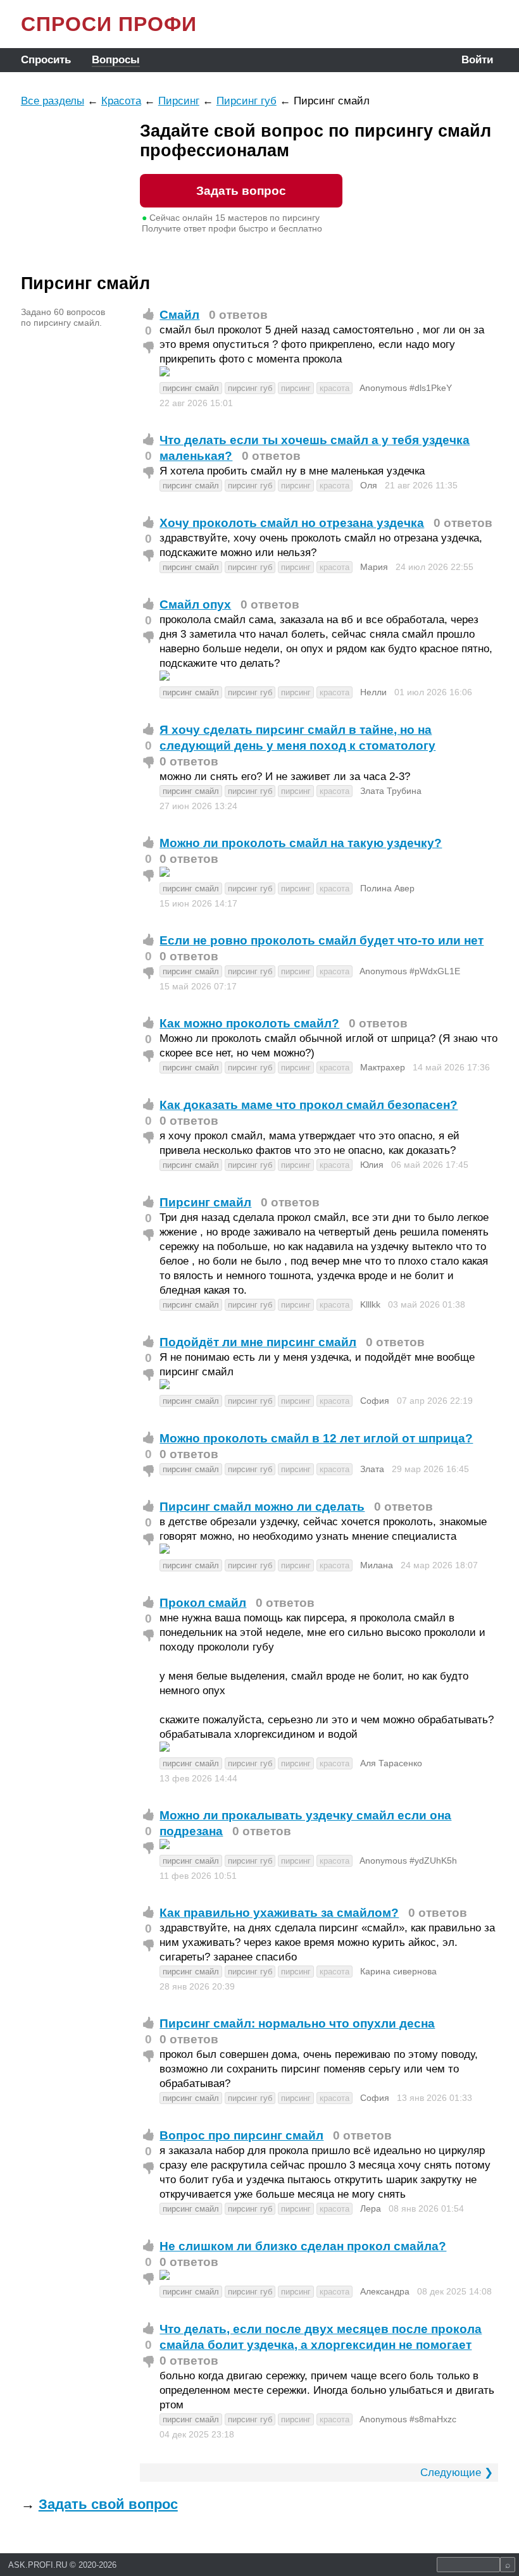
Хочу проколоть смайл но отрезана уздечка (292, 523)
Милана (377, 1565)
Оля (369, 485)
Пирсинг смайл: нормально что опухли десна (297, 2023)
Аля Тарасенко (391, 1763)
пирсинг (296, 388)
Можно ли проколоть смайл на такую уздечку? (301, 843)
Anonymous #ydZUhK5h (408, 1861)
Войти (477, 60)
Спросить (46, 60)
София (375, 1401)
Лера (371, 2208)
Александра (385, 2291)
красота (335, 388)
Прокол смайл (203, 1603)
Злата (372, 1469)
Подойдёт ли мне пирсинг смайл (258, 1342)
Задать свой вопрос (108, 2504)
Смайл (179, 315)
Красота (121, 101)
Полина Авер (387, 888)
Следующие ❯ (457, 2473)
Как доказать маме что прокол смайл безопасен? (309, 1105)
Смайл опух (195, 604)
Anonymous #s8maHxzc (408, 2419)
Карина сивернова (398, 1971)
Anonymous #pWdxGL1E (410, 971)
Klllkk (370, 1304)
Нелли (373, 692)
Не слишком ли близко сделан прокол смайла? (303, 2246)
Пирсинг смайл (205, 1202)
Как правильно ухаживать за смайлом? (279, 1913)
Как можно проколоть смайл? (249, 1023)
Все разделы (53, 101)
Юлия (372, 1165)
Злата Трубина (391, 791)
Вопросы (116, 60)
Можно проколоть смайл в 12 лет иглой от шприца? (316, 1438)
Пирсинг (179, 101)
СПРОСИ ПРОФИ (109, 24)
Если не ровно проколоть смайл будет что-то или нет (322, 940)
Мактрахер (383, 1067)
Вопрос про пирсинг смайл (241, 2135)
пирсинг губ (250, 388)
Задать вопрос (241, 191)
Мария (374, 567)
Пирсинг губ (247, 101)
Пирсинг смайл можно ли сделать (262, 1507)
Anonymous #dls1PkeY (406, 388)
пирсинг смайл (191, 388)
